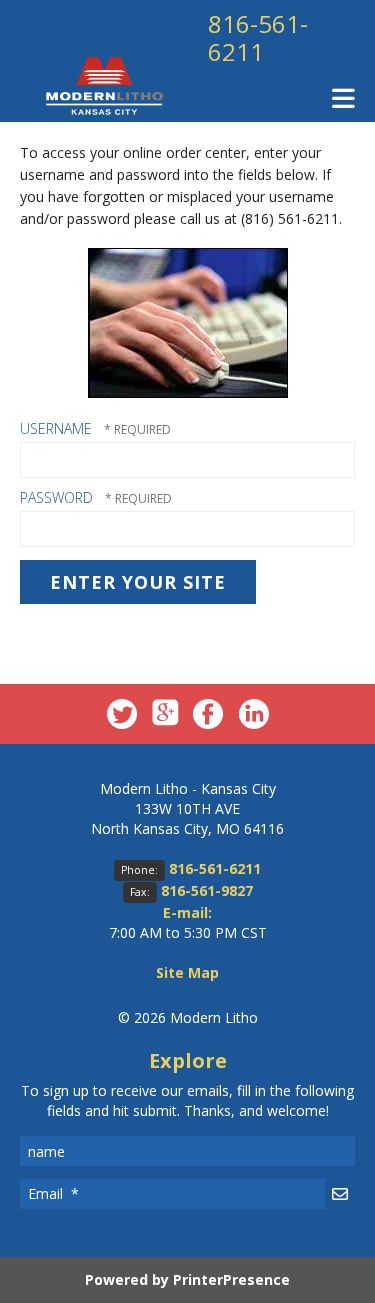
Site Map (187, 972)
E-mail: (187, 912)
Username (56, 428)
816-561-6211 (258, 37)
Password (56, 497)
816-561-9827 (207, 890)
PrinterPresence (231, 1279)
